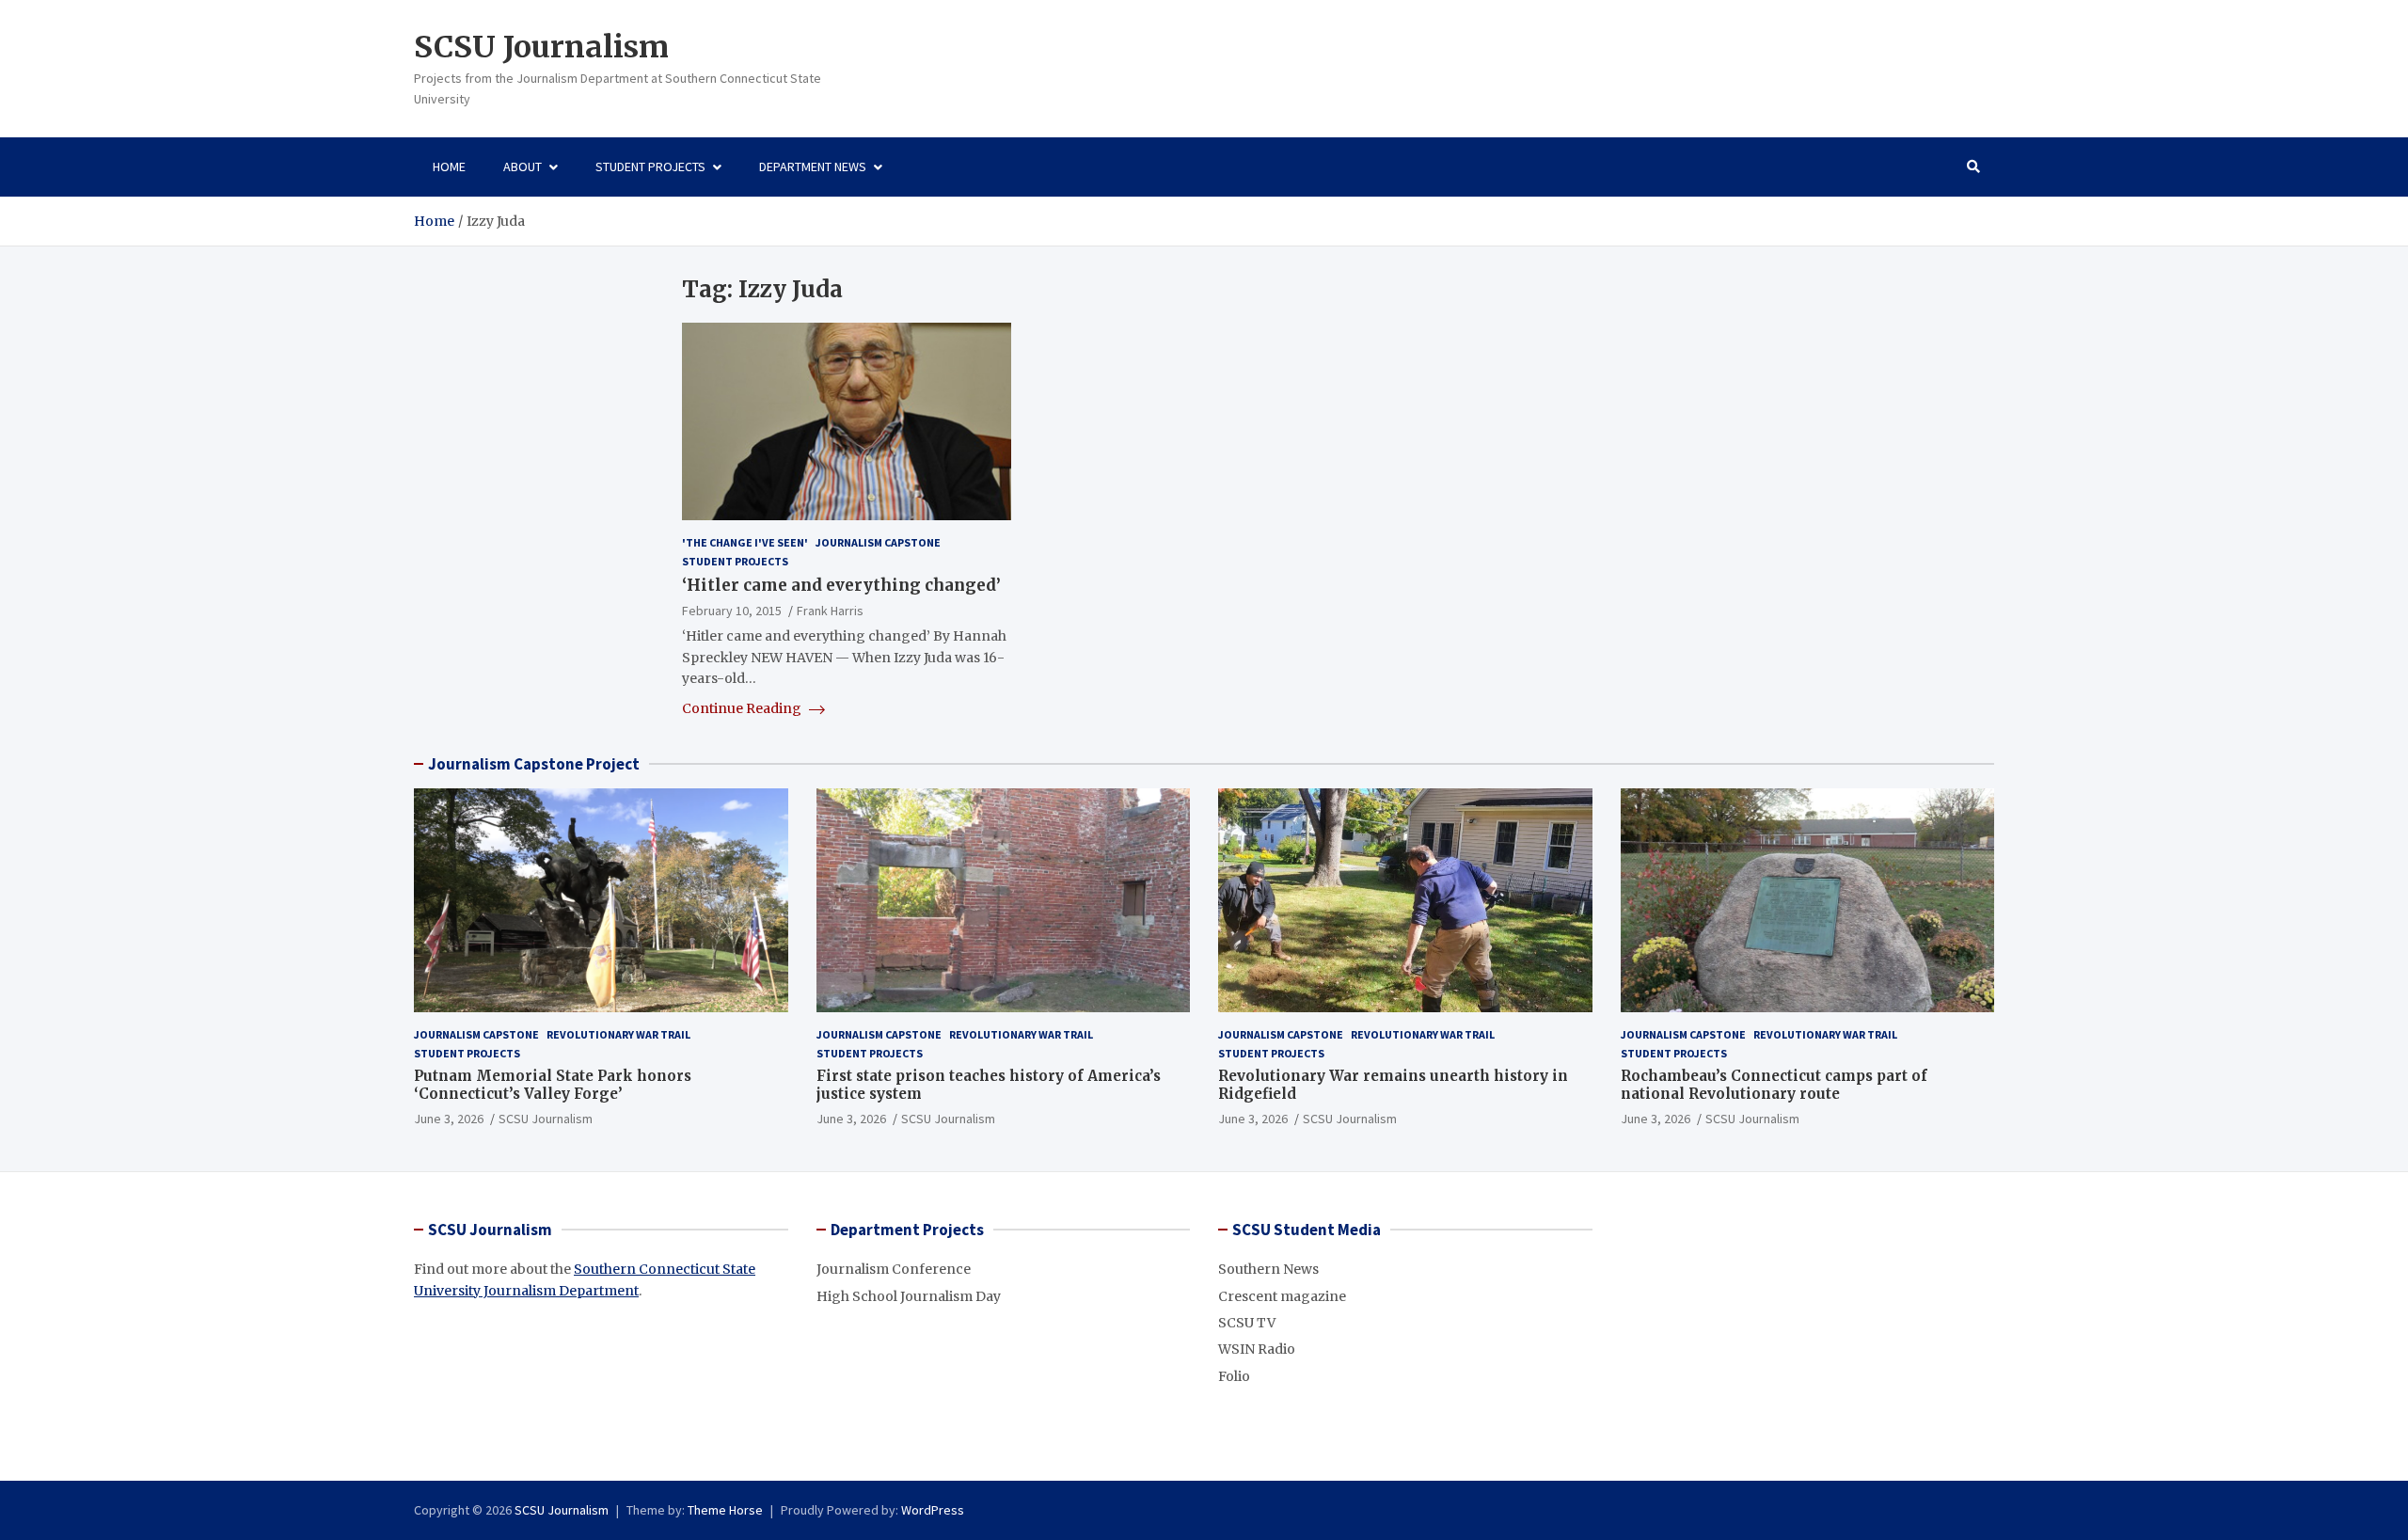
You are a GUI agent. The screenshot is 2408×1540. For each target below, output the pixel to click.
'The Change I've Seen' (745, 542)
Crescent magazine (1282, 1296)
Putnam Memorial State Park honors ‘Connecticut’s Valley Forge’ (553, 1085)
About (523, 167)
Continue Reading (743, 708)
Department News (813, 167)
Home (449, 167)
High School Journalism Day (909, 1296)
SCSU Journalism (541, 47)
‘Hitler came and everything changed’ (841, 585)
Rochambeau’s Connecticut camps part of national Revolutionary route (1774, 1085)
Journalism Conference (894, 1269)
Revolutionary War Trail (618, 1034)
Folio (1234, 1376)
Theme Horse (725, 1510)
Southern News (1268, 1269)
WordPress (933, 1510)
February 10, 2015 (732, 611)
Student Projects (650, 167)
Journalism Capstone (878, 542)
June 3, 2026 (449, 1119)
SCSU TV (1247, 1323)
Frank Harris (830, 611)
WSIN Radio (1257, 1349)
